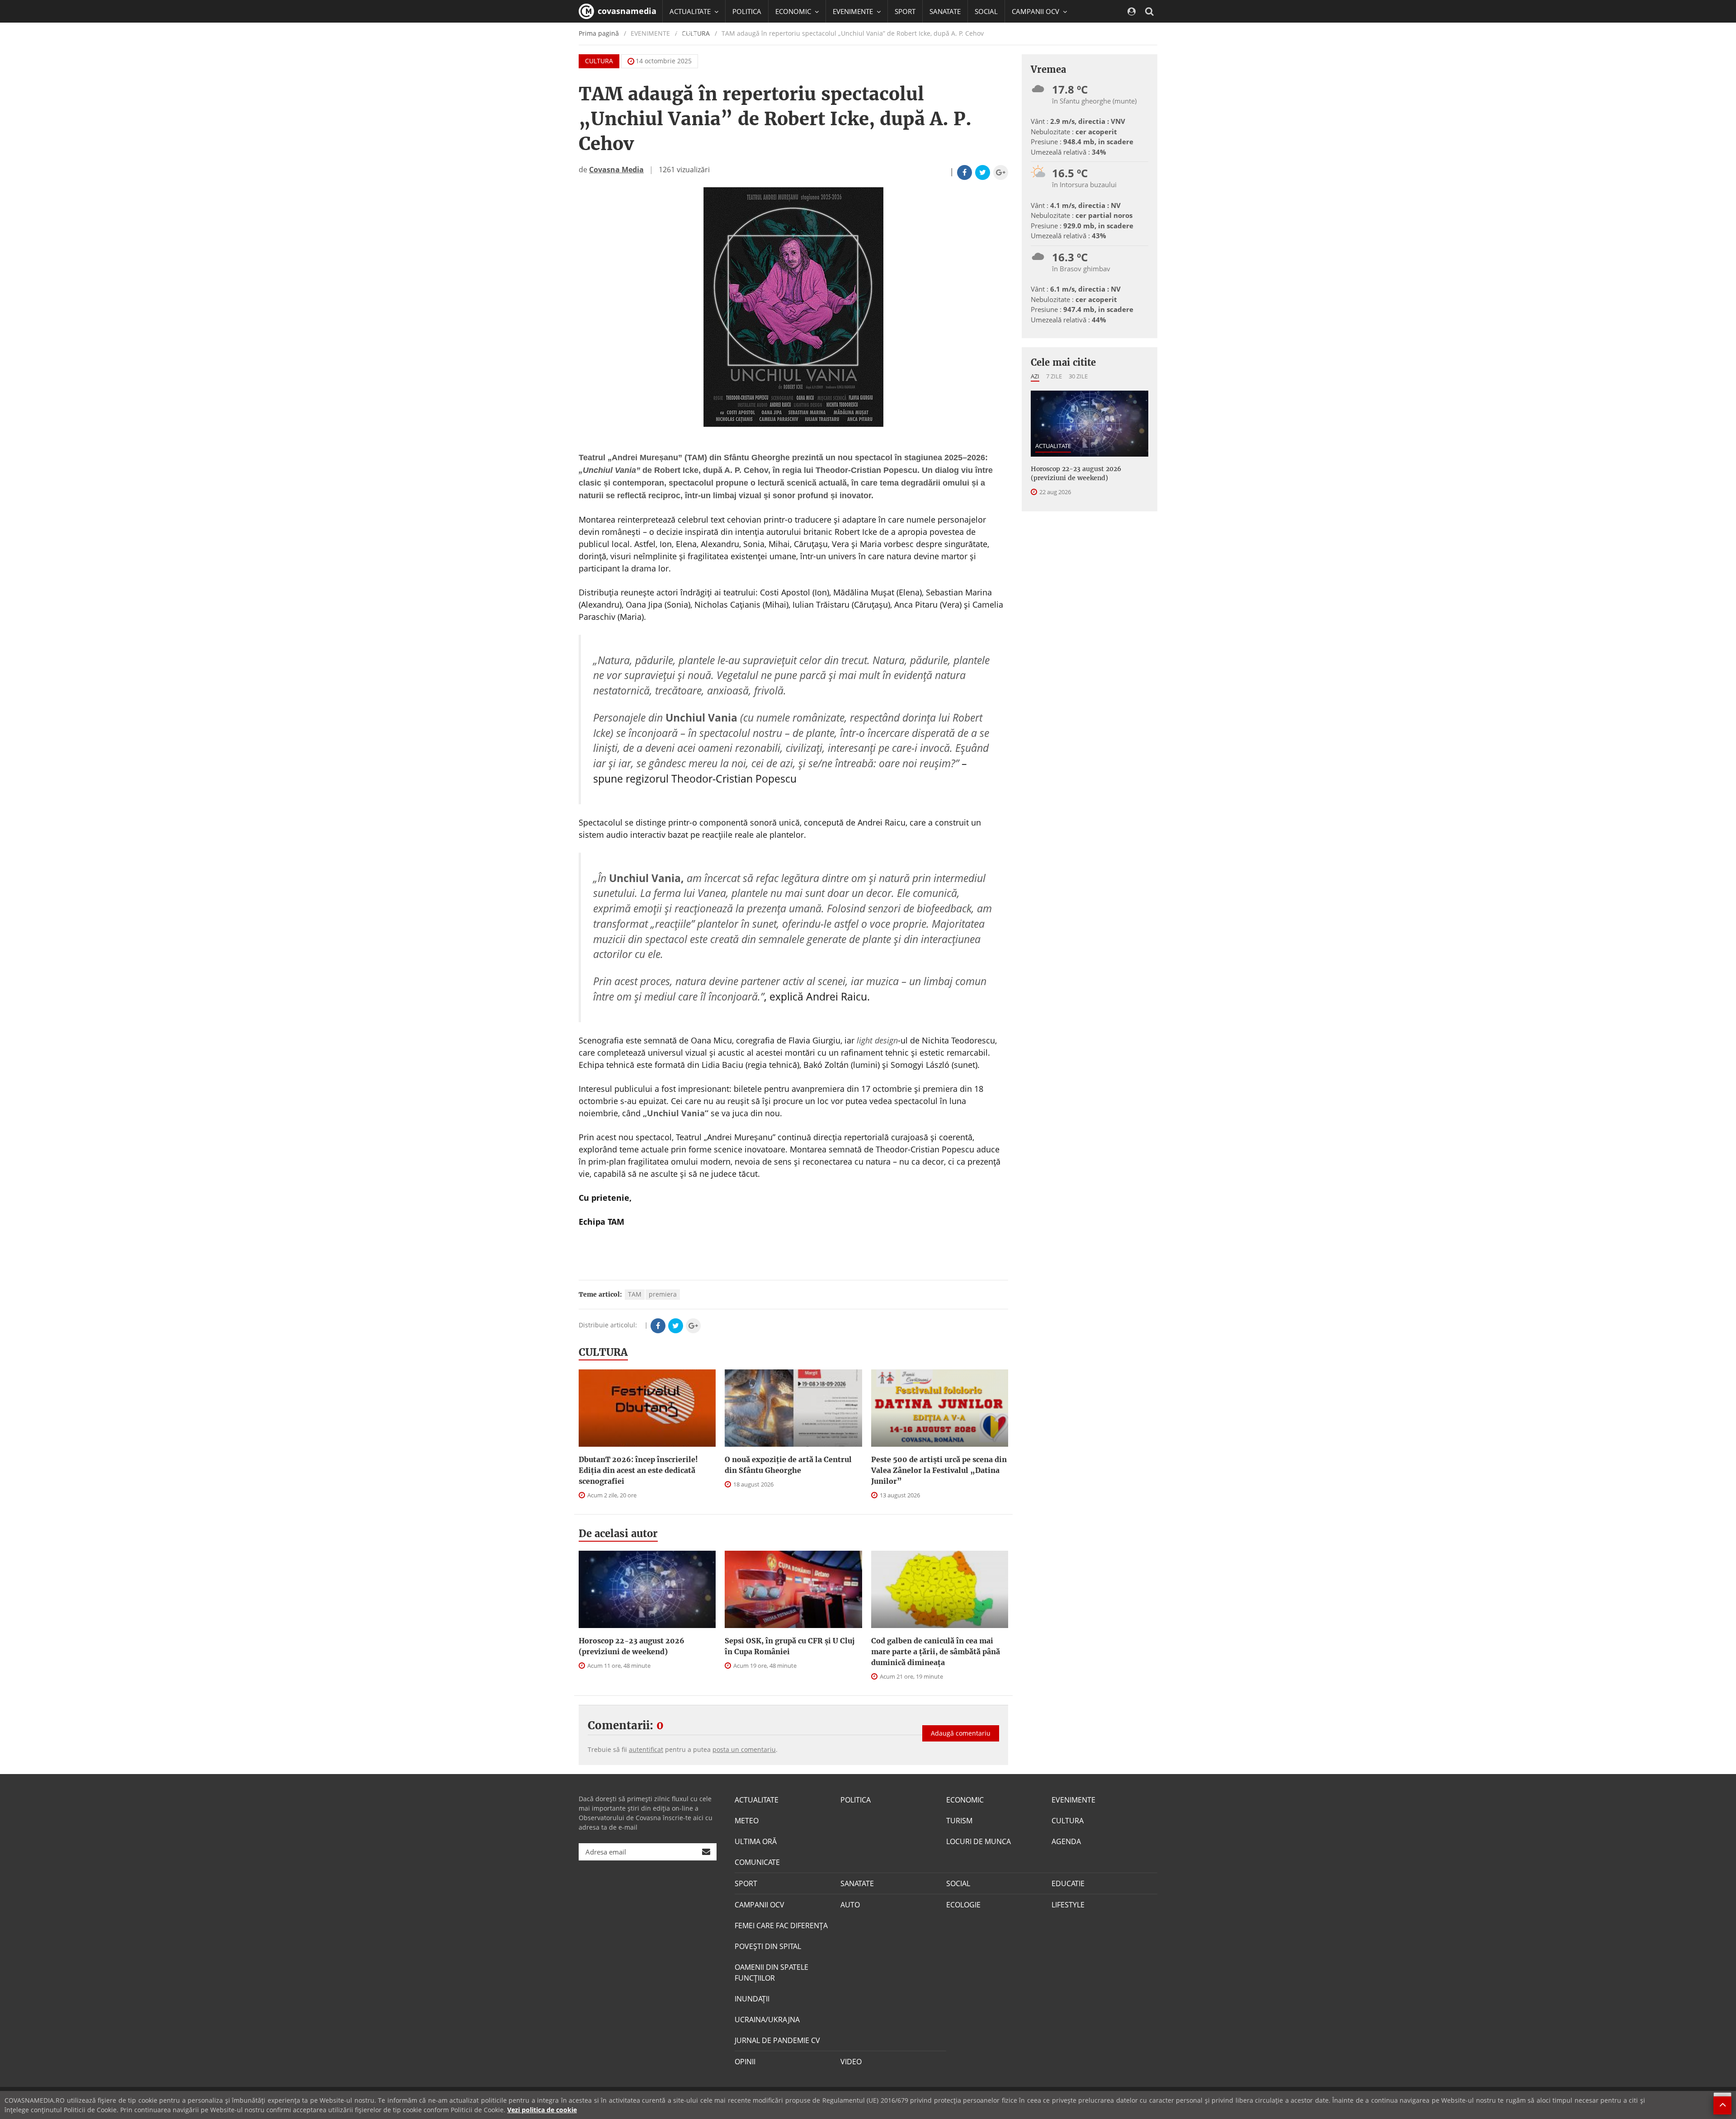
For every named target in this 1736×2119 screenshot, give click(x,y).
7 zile (1054, 376)
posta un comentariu (744, 1749)
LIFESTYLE (1068, 1905)
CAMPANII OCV (759, 1905)
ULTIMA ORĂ (756, 1841)
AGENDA (1066, 1841)
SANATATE (945, 11)
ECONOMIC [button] (794, 11)
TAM (635, 1294)
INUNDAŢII (752, 1999)
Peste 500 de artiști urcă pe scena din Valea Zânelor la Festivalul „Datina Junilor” (939, 1470)
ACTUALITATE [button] (691, 11)
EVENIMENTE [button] (854, 11)
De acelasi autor (618, 1534)
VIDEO (851, 2062)
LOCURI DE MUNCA (979, 1841)
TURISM (959, 1821)
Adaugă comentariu (961, 1733)
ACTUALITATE (1053, 446)
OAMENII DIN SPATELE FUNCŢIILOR (771, 1973)
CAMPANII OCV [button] (1036, 11)
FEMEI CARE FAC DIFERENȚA (781, 1926)
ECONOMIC (965, 1800)
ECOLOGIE (963, 1905)
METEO (747, 1821)
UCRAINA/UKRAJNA (767, 2020)
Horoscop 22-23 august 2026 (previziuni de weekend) (632, 1646)
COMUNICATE (757, 1862)
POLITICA (747, 11)
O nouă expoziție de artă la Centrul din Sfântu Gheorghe (788, 1465)
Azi (1035, 376)
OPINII (745, 2062)
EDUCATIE (685, 34)
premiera (663, 1294)
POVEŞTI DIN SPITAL (768, 1946)
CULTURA (599, 61)
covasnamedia (626, 11)
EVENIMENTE (1073, 1800)
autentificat (646, 1749)
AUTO (850, 1905)
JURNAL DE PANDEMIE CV (777, 2040)
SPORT (905, 11)
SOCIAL (986, 11)
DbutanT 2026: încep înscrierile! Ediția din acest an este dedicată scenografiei (638, 1470)
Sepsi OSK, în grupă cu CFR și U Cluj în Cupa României (790, 1646)
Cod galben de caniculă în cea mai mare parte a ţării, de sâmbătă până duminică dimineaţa (936, 1652)
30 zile (1078, 376)
